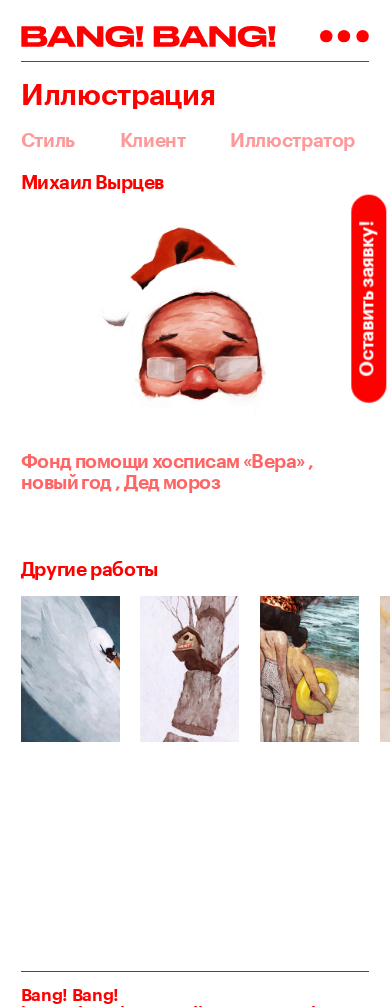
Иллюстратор (292, 140)
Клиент (153, 140)
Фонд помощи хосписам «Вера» (163, 461)
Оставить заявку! (366, 298)
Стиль (48, 140)
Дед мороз (167, 482)
